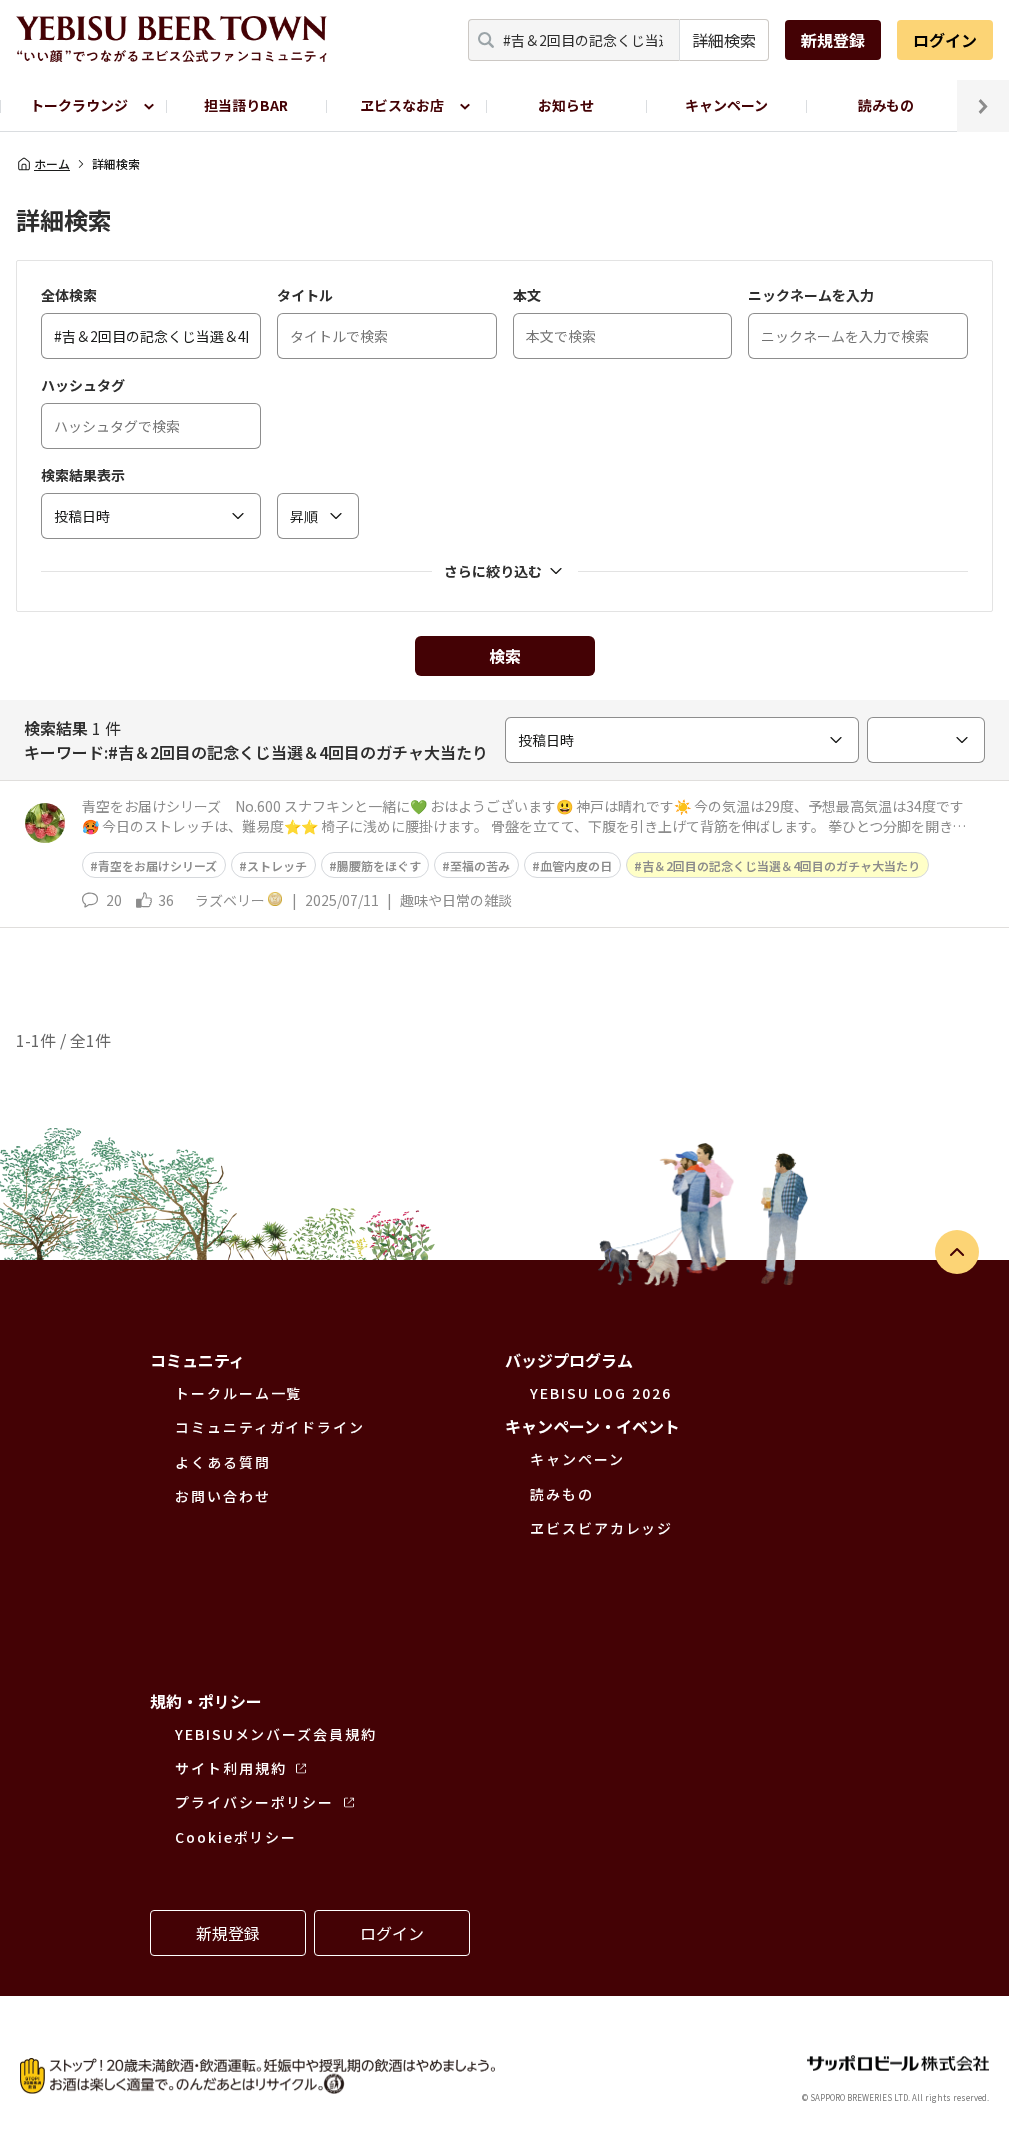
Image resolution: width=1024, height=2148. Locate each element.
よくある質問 (223, 1462)
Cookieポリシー (236, 1837)
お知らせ (566, 105)
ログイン (945, 40)
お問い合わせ (223, 1496)
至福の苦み (480, 865)
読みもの (886, 105)
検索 (505, 656)
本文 (527, 295)
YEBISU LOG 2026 (601, 1393)
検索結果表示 (83, 475)
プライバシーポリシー (254, 1802)
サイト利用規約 (230, 1768)
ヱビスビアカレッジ (601, 1528)
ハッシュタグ (83, 385)
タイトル (305, 295)
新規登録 (833, 40)
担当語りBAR (246, 105)
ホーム (52, 164)
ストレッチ (277, 865)
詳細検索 (724, 40)
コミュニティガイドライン (270, 1427)
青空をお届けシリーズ (157, 865)
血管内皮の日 (576, 865)
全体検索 (69, 295)
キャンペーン (726, 105)
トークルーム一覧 (238, 1393)
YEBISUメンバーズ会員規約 (276, 1734)
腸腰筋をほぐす (379, 865)
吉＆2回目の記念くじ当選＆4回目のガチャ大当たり (781, 865)
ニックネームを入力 (811, 295)
